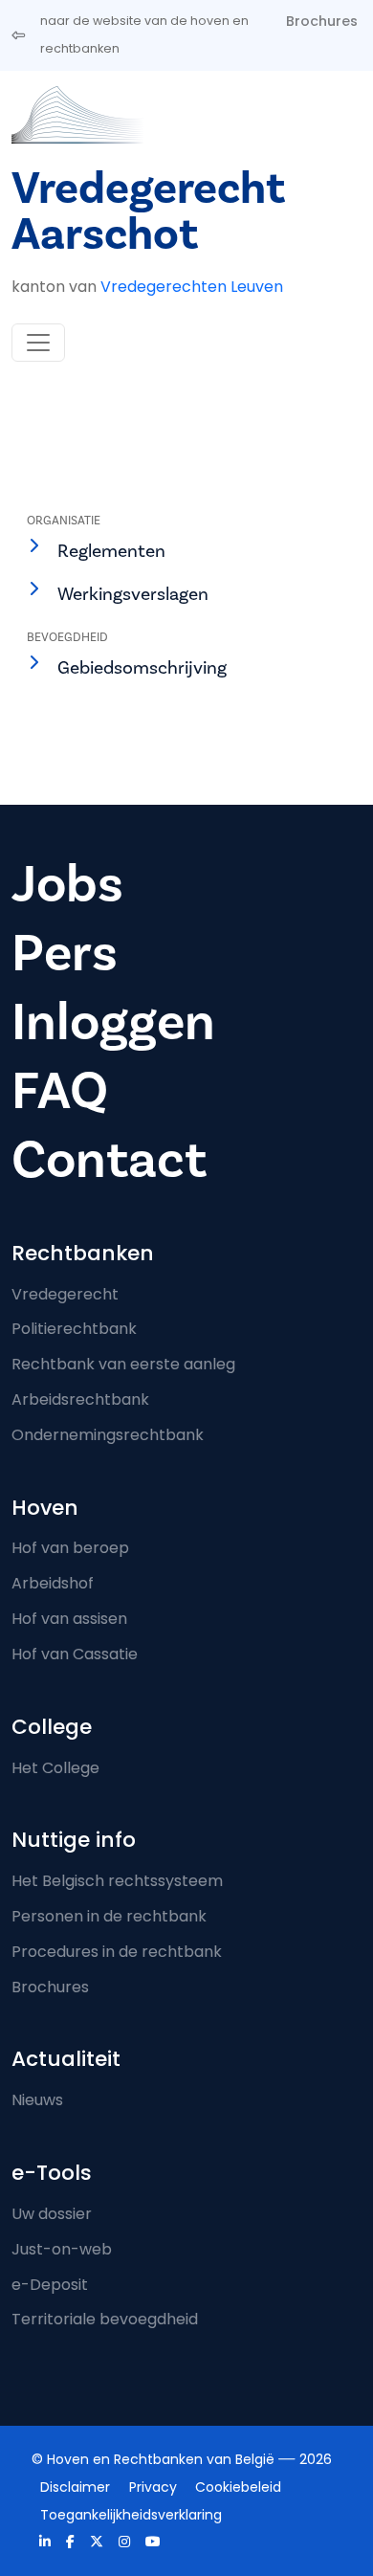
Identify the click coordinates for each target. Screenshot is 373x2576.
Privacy (153, 2487)
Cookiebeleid (238, 2487)
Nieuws (37, 2100)
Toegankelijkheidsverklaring (131, 2515)
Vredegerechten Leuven (192, 287)
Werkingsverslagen (133, 594)
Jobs (67, 885)
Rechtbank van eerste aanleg (123, 1364)
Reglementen (111, 551)
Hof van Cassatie (75, 1654)
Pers (65, 954)
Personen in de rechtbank (109, 1916)
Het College (55, 1768)
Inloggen (113, 1022)
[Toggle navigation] (38, 343)
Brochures (322, 21)
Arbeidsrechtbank (80, 1399)
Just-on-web (62, 2249)
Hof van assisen (69, 1619)
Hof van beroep (70, 1548)
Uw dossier (52, 2214)
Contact (109, 1160)
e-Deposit (50, 2285)
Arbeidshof (53, 1583)
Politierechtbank (74, 1329)
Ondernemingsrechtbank (108, 1435)
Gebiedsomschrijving (142, 668)
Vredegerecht (65, 1294)
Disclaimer (75, 2487)
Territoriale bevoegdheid (105, 2319)
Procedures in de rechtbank (117, 1952)
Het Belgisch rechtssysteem (117, 1881)
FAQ (60, 1091)
